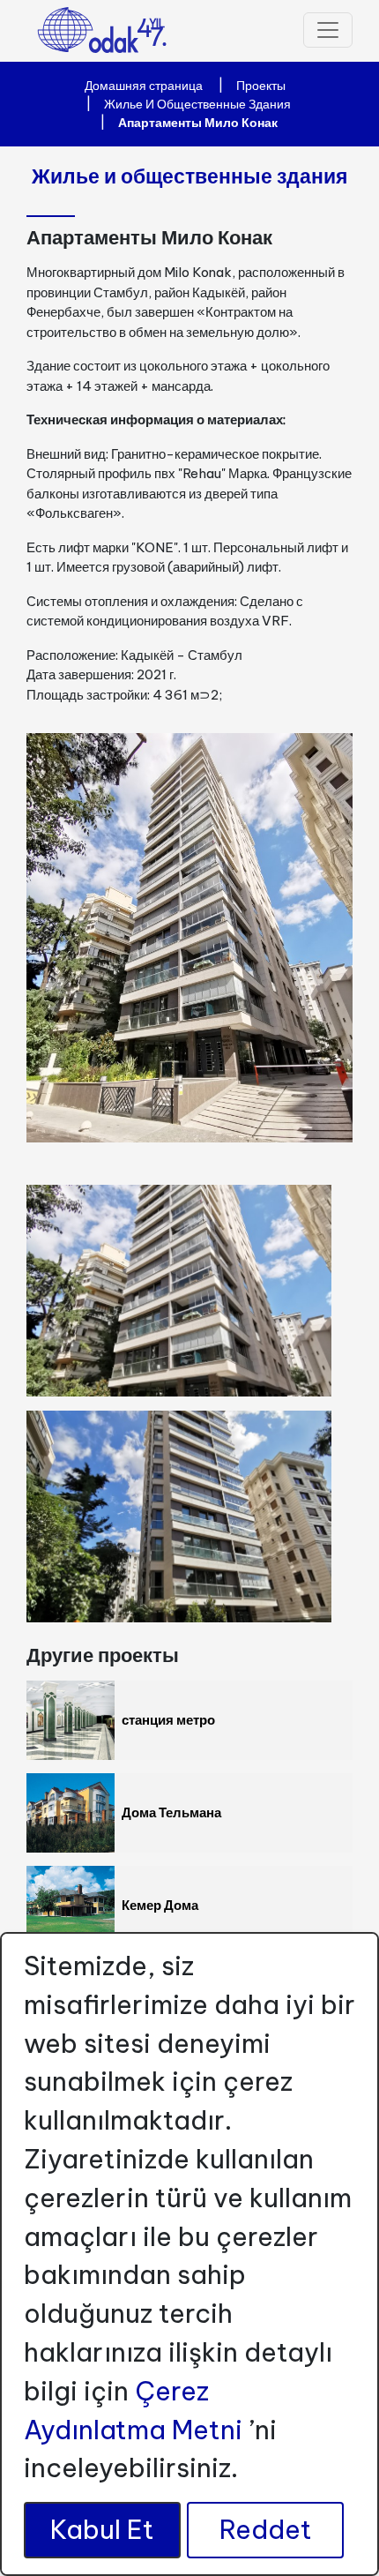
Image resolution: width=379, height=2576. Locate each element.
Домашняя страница (144, 86)
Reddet (266, 2530)
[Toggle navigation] (328, 30)
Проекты (261, 86)
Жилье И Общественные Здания (197, 104)
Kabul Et (102, 2530)
